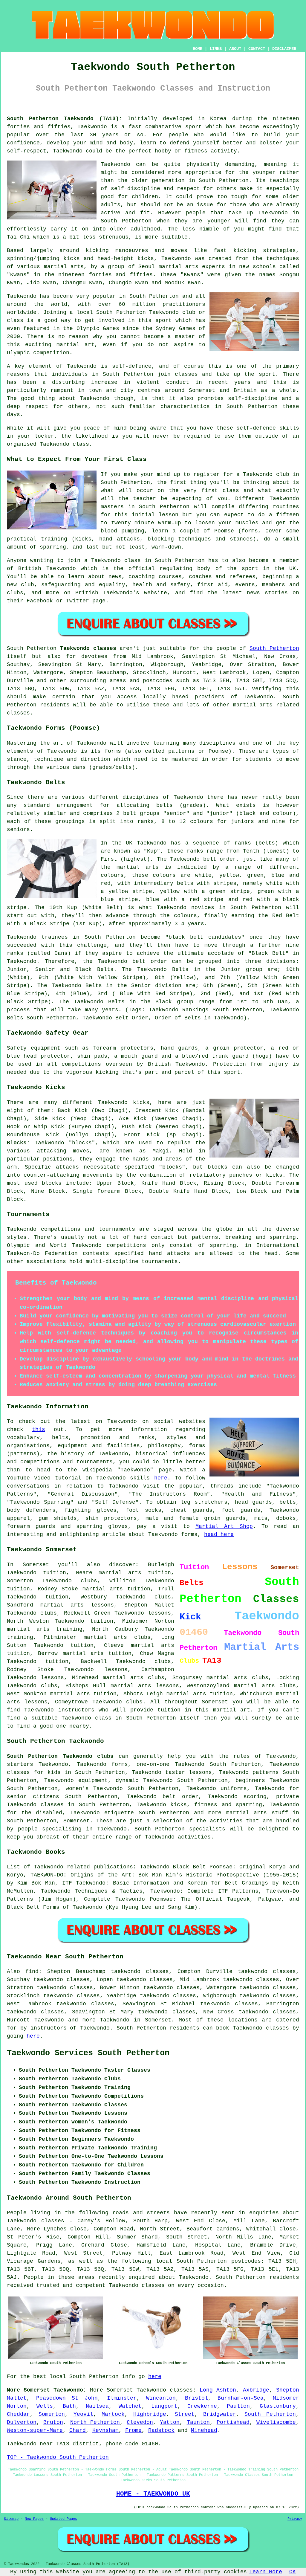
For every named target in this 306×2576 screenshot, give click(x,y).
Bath (69, 2406)
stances (241, 539)
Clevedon (140, 2422)
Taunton (198, 2422)
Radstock (161, 2430)
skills (289, 428)
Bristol (196, 2398)
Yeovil (83, 2414)
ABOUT (235, 49)
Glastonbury (278, 2406)
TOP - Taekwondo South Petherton (58, 2457)
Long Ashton (218, 2390)
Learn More (266, 2572)
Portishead (233, 2422)
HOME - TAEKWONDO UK (153, 2494)
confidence (23, 143)
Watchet (130, 2406)
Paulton (238, 2406)
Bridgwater (220, 2414)
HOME (198, 49)
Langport (164, 2406)
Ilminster (122, 2398)
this (39, 1430)
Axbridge (256, 2390)
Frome (133, 2430)
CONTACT (257, 49)
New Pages (34, 2519)
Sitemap (11, 2519)
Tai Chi (18, 237)
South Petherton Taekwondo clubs (60, 1756)
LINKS (216, 49)
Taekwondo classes (165, 2390)
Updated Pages (64, 2519)
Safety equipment (34, 1048)
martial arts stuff (257, 1813)
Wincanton (161, 2398)
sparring (53, 547)
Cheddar (18, 2414)
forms (113, 751)
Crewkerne (202, 2406)
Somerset (76, 1821)
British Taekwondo (47, 569)
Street (185, 2414)
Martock (113, 2414)
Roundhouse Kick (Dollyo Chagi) (61, 1135)
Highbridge (150, 2414)
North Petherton (95, 2422)
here (161, 1478)
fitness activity (211, 151)
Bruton (53, 2422)
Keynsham (105, 2430)
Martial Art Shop (224, 1526)
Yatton (170, 2422)
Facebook (40, 601)
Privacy (295, 2519)
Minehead (204, 2430)
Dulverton (22, 2422)
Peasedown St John (67, 2398)
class (231, 491)
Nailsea (97, 2406)
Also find (23, 1972)
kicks (146, 259)
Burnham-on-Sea (241, 2398)
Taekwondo (92, 127)
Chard (78, 2430)
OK (293, 2572)
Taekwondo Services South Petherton (88, 2053)
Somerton (52, 2414)
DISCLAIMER (284, 49)
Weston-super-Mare (35, 2430)
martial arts (179, 267)
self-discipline (253, 398)
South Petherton (274, 648)
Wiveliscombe (276, 2422)
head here (219, 1534)
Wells (45, 2406)
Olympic (18, 353)
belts (165, 805)
